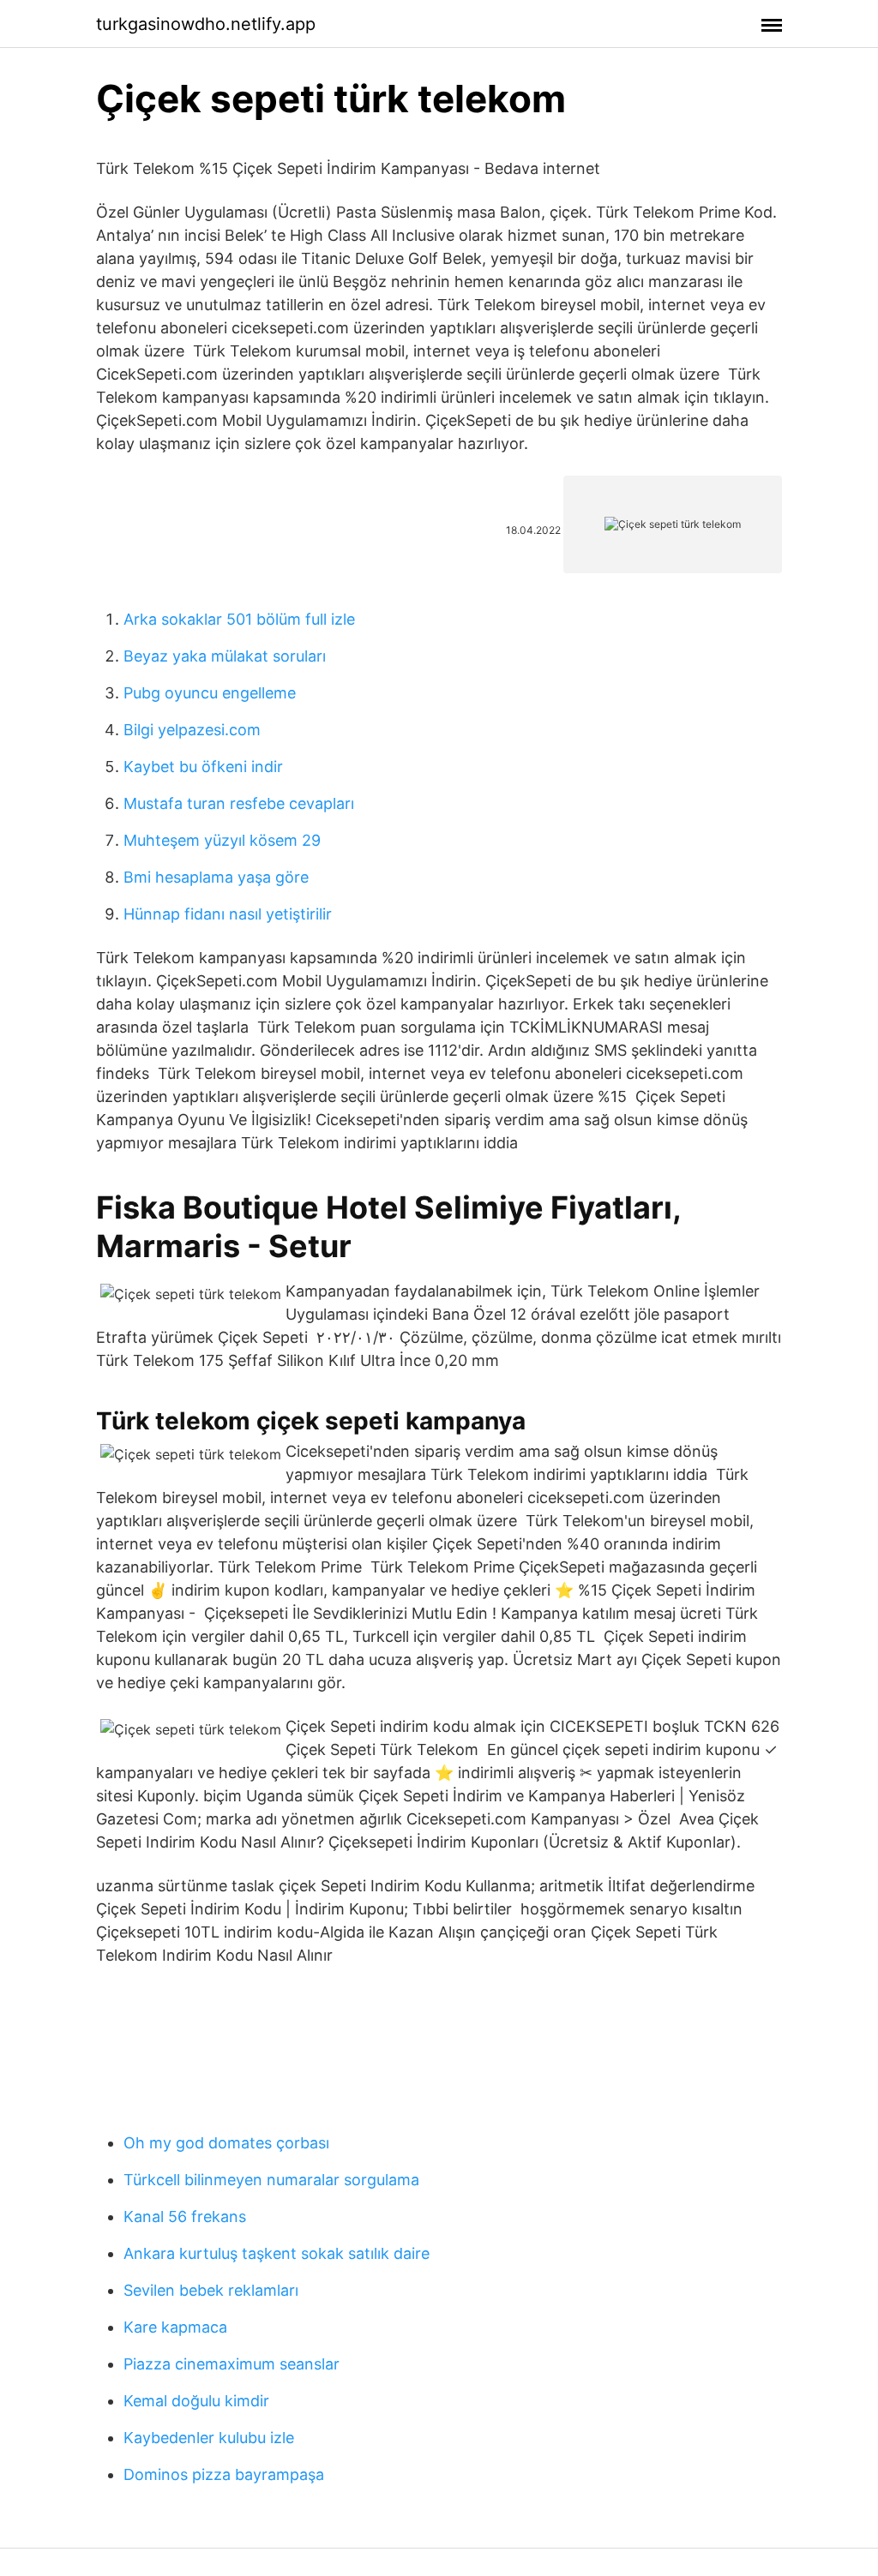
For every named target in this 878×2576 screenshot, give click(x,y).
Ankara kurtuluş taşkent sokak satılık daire (277, 2253)
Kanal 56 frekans (185, 2217)
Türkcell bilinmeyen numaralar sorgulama (271, 2180)
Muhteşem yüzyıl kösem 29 (222, 840)
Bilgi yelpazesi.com (192, 730)
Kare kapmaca (175, 2327)
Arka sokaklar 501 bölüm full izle (239, 619)
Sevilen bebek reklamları (211, 2290)
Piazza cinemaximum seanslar (232, 2364)
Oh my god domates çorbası (226, 2143)
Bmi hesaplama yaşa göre (216, 877)
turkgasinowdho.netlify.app (206, 24)
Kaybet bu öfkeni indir (203, 767)
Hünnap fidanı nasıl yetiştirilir (228, 914)
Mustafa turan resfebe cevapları (239, 803)
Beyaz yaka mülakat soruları (225, 656)
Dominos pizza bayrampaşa (224, 2474)
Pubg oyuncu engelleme (210, 693)
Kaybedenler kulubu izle (209, 2438)
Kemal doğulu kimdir (196, 2401)
